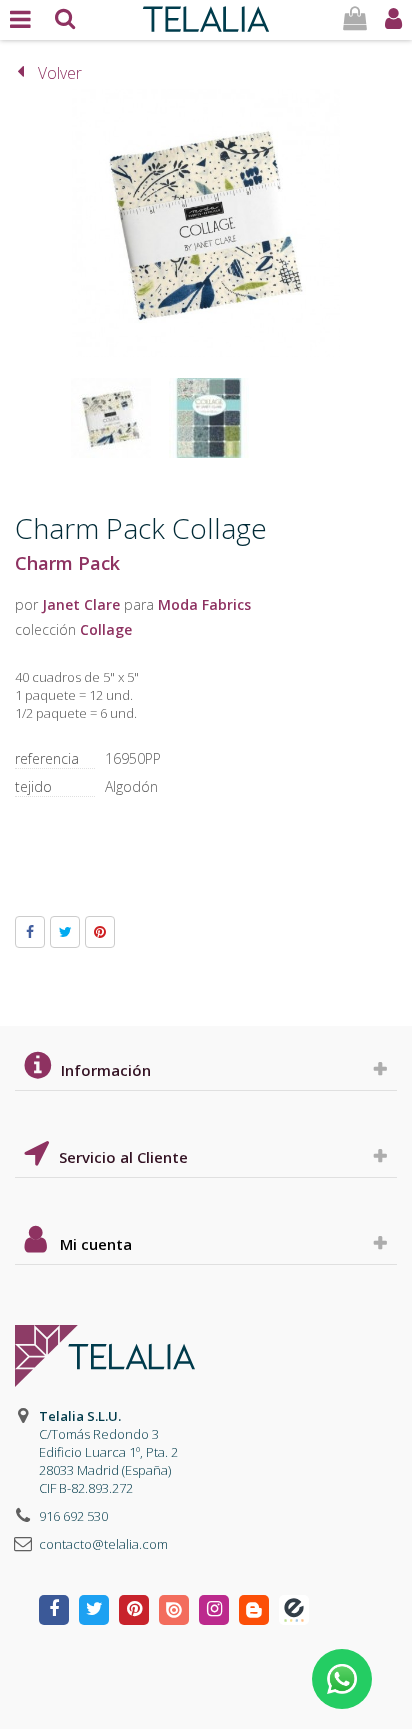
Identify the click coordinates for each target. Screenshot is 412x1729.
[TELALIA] (205, 14)
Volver (60, 73)
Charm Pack (67, 563)
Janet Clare (81, 604)
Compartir (30, 932)
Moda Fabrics (204, 604)
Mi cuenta (96, 1244)
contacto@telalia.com (103, 1544)
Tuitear (65, 932)
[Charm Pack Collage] (111, 418)
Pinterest (100, 932)
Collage (106, 629)
